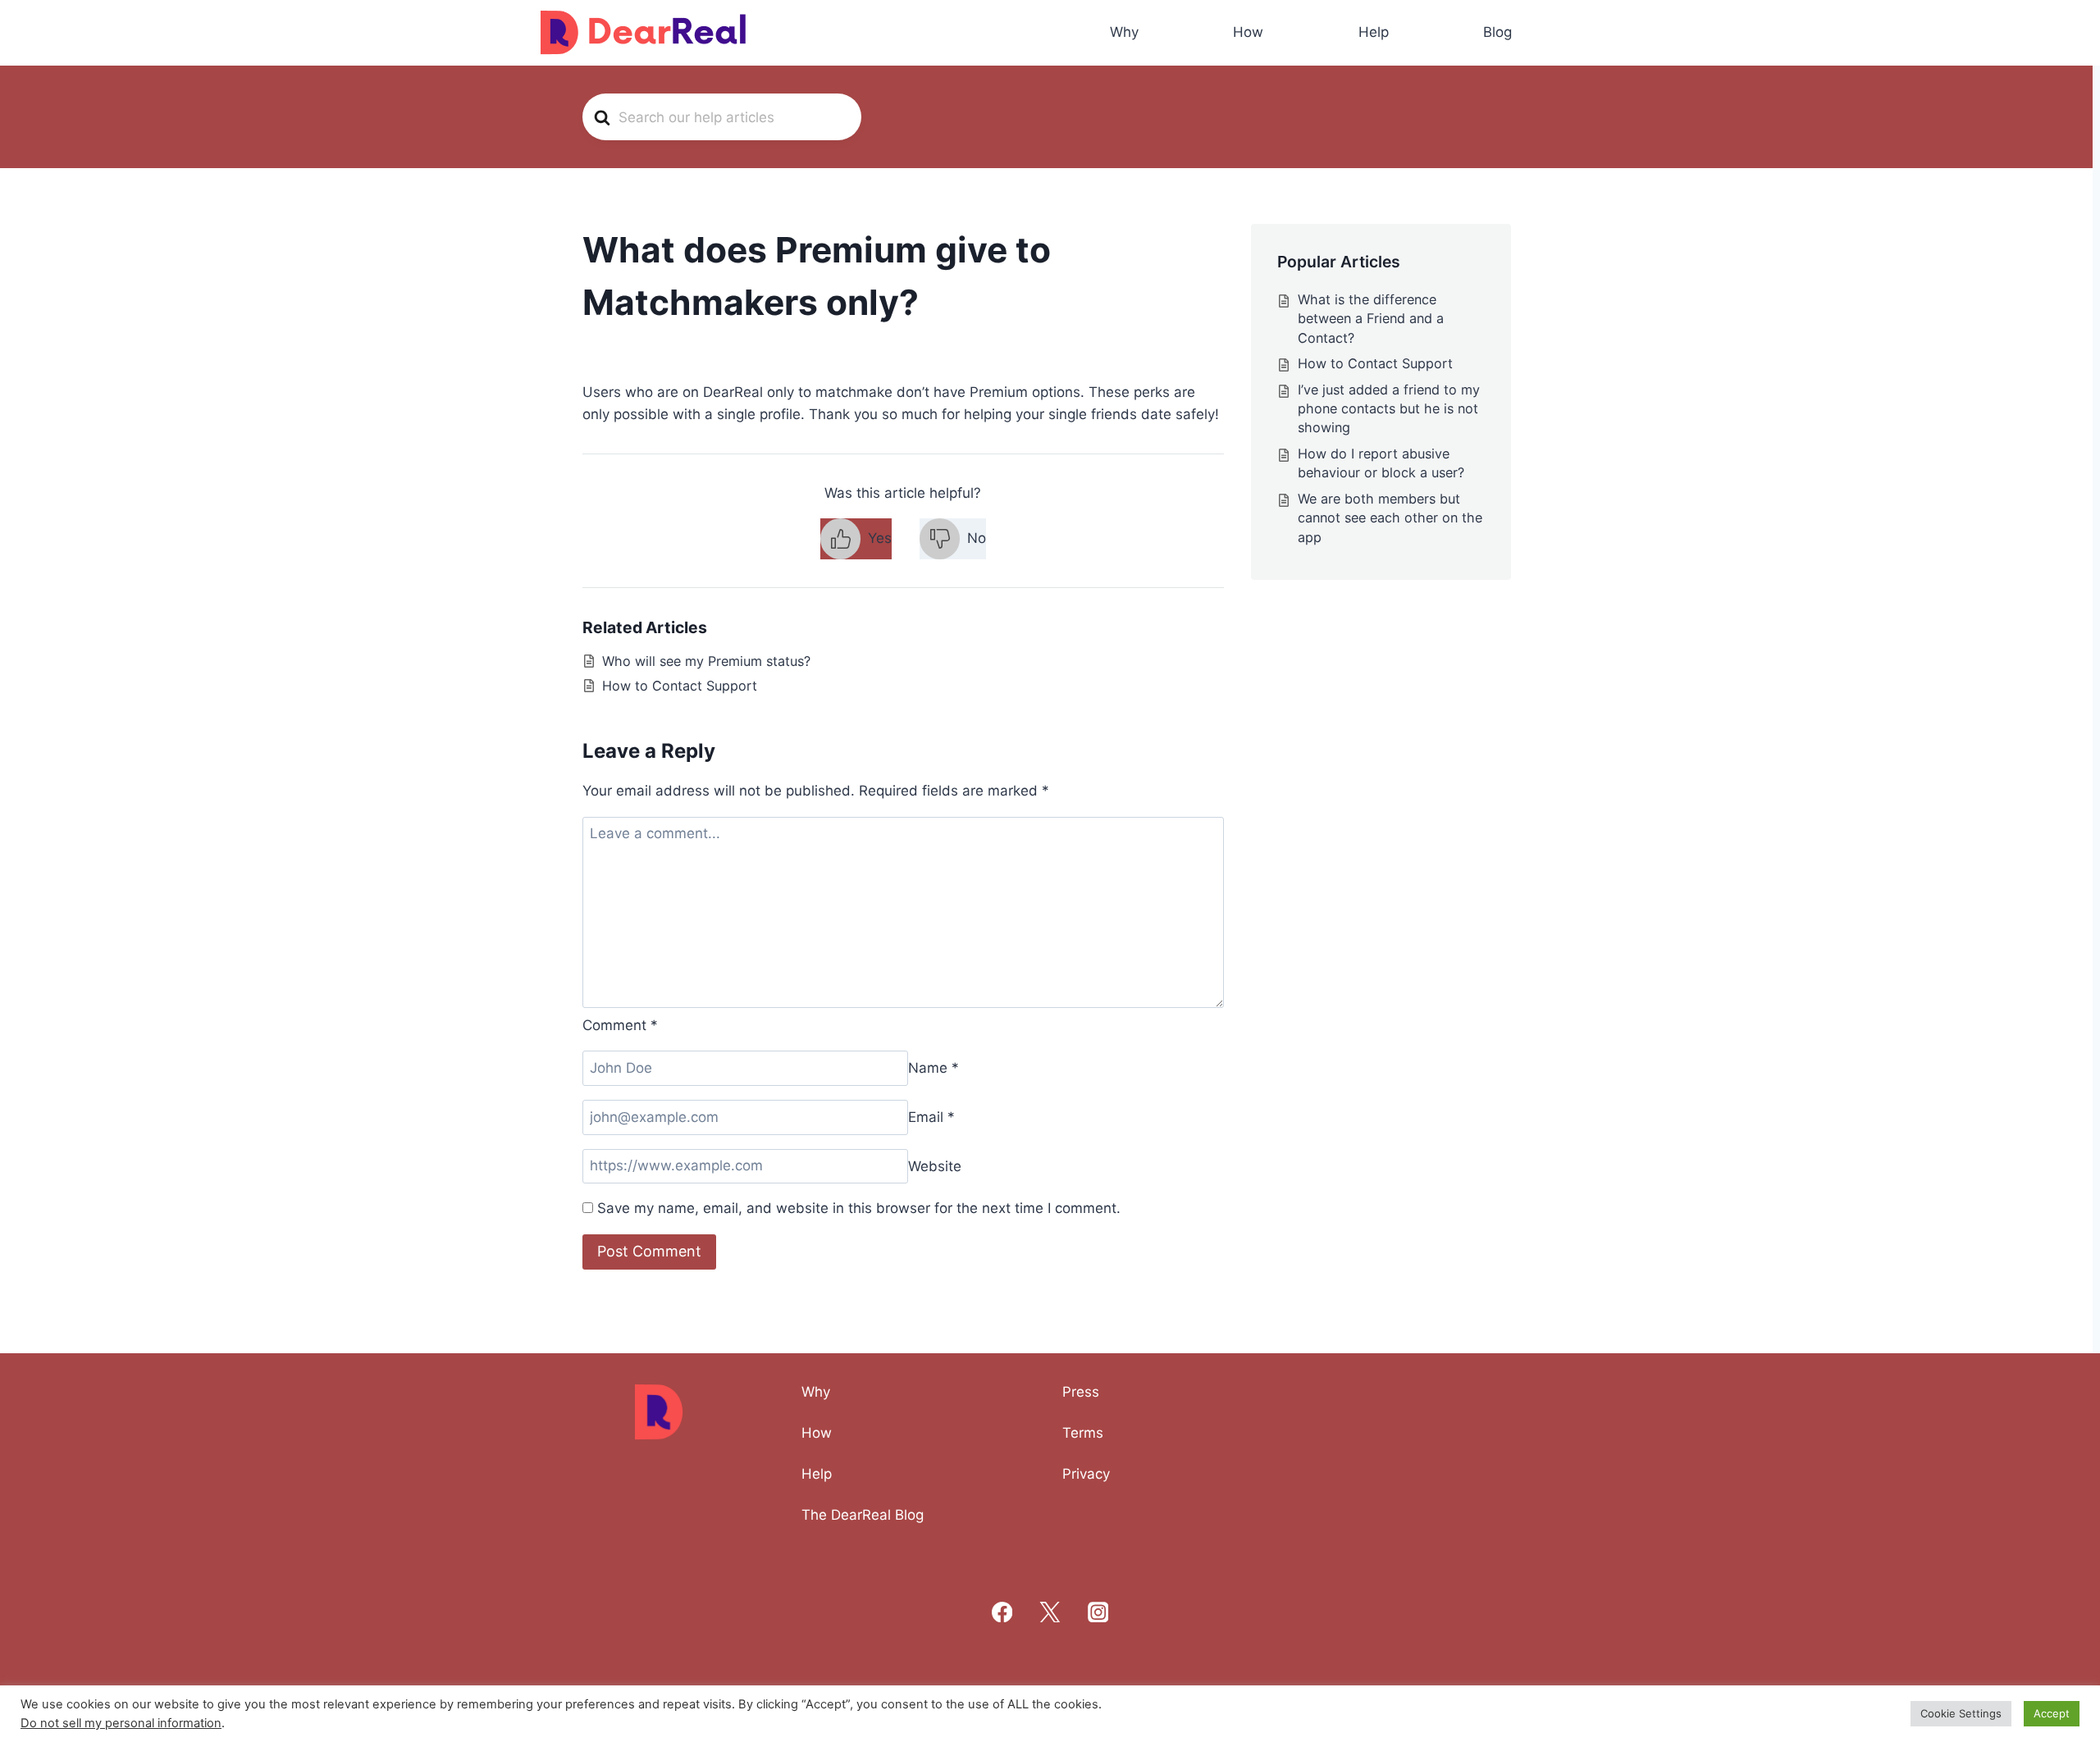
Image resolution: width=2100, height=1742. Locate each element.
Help (1374, 32)
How (1248, 32)
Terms (1083, 1433)
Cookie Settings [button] (1961, 1713)
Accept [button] (2052, 1713)
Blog (1497, 32)
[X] (1050, 1612)
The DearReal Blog (863, 1515)
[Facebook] (1002, 1612)
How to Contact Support (680, 686)
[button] (856, 539)
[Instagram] (1098, 1612)
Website (935, 1165)
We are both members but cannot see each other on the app (1390, 518)
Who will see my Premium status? (706, 661)
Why (1124, 32)
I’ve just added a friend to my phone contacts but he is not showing (1389, 409)
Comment (620, 1025)
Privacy (1086, 1474)
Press (1081, 1392)
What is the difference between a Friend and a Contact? (1371, 319)
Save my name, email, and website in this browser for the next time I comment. (859, 1208)
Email (931, 1117)
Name (934, 1068)
